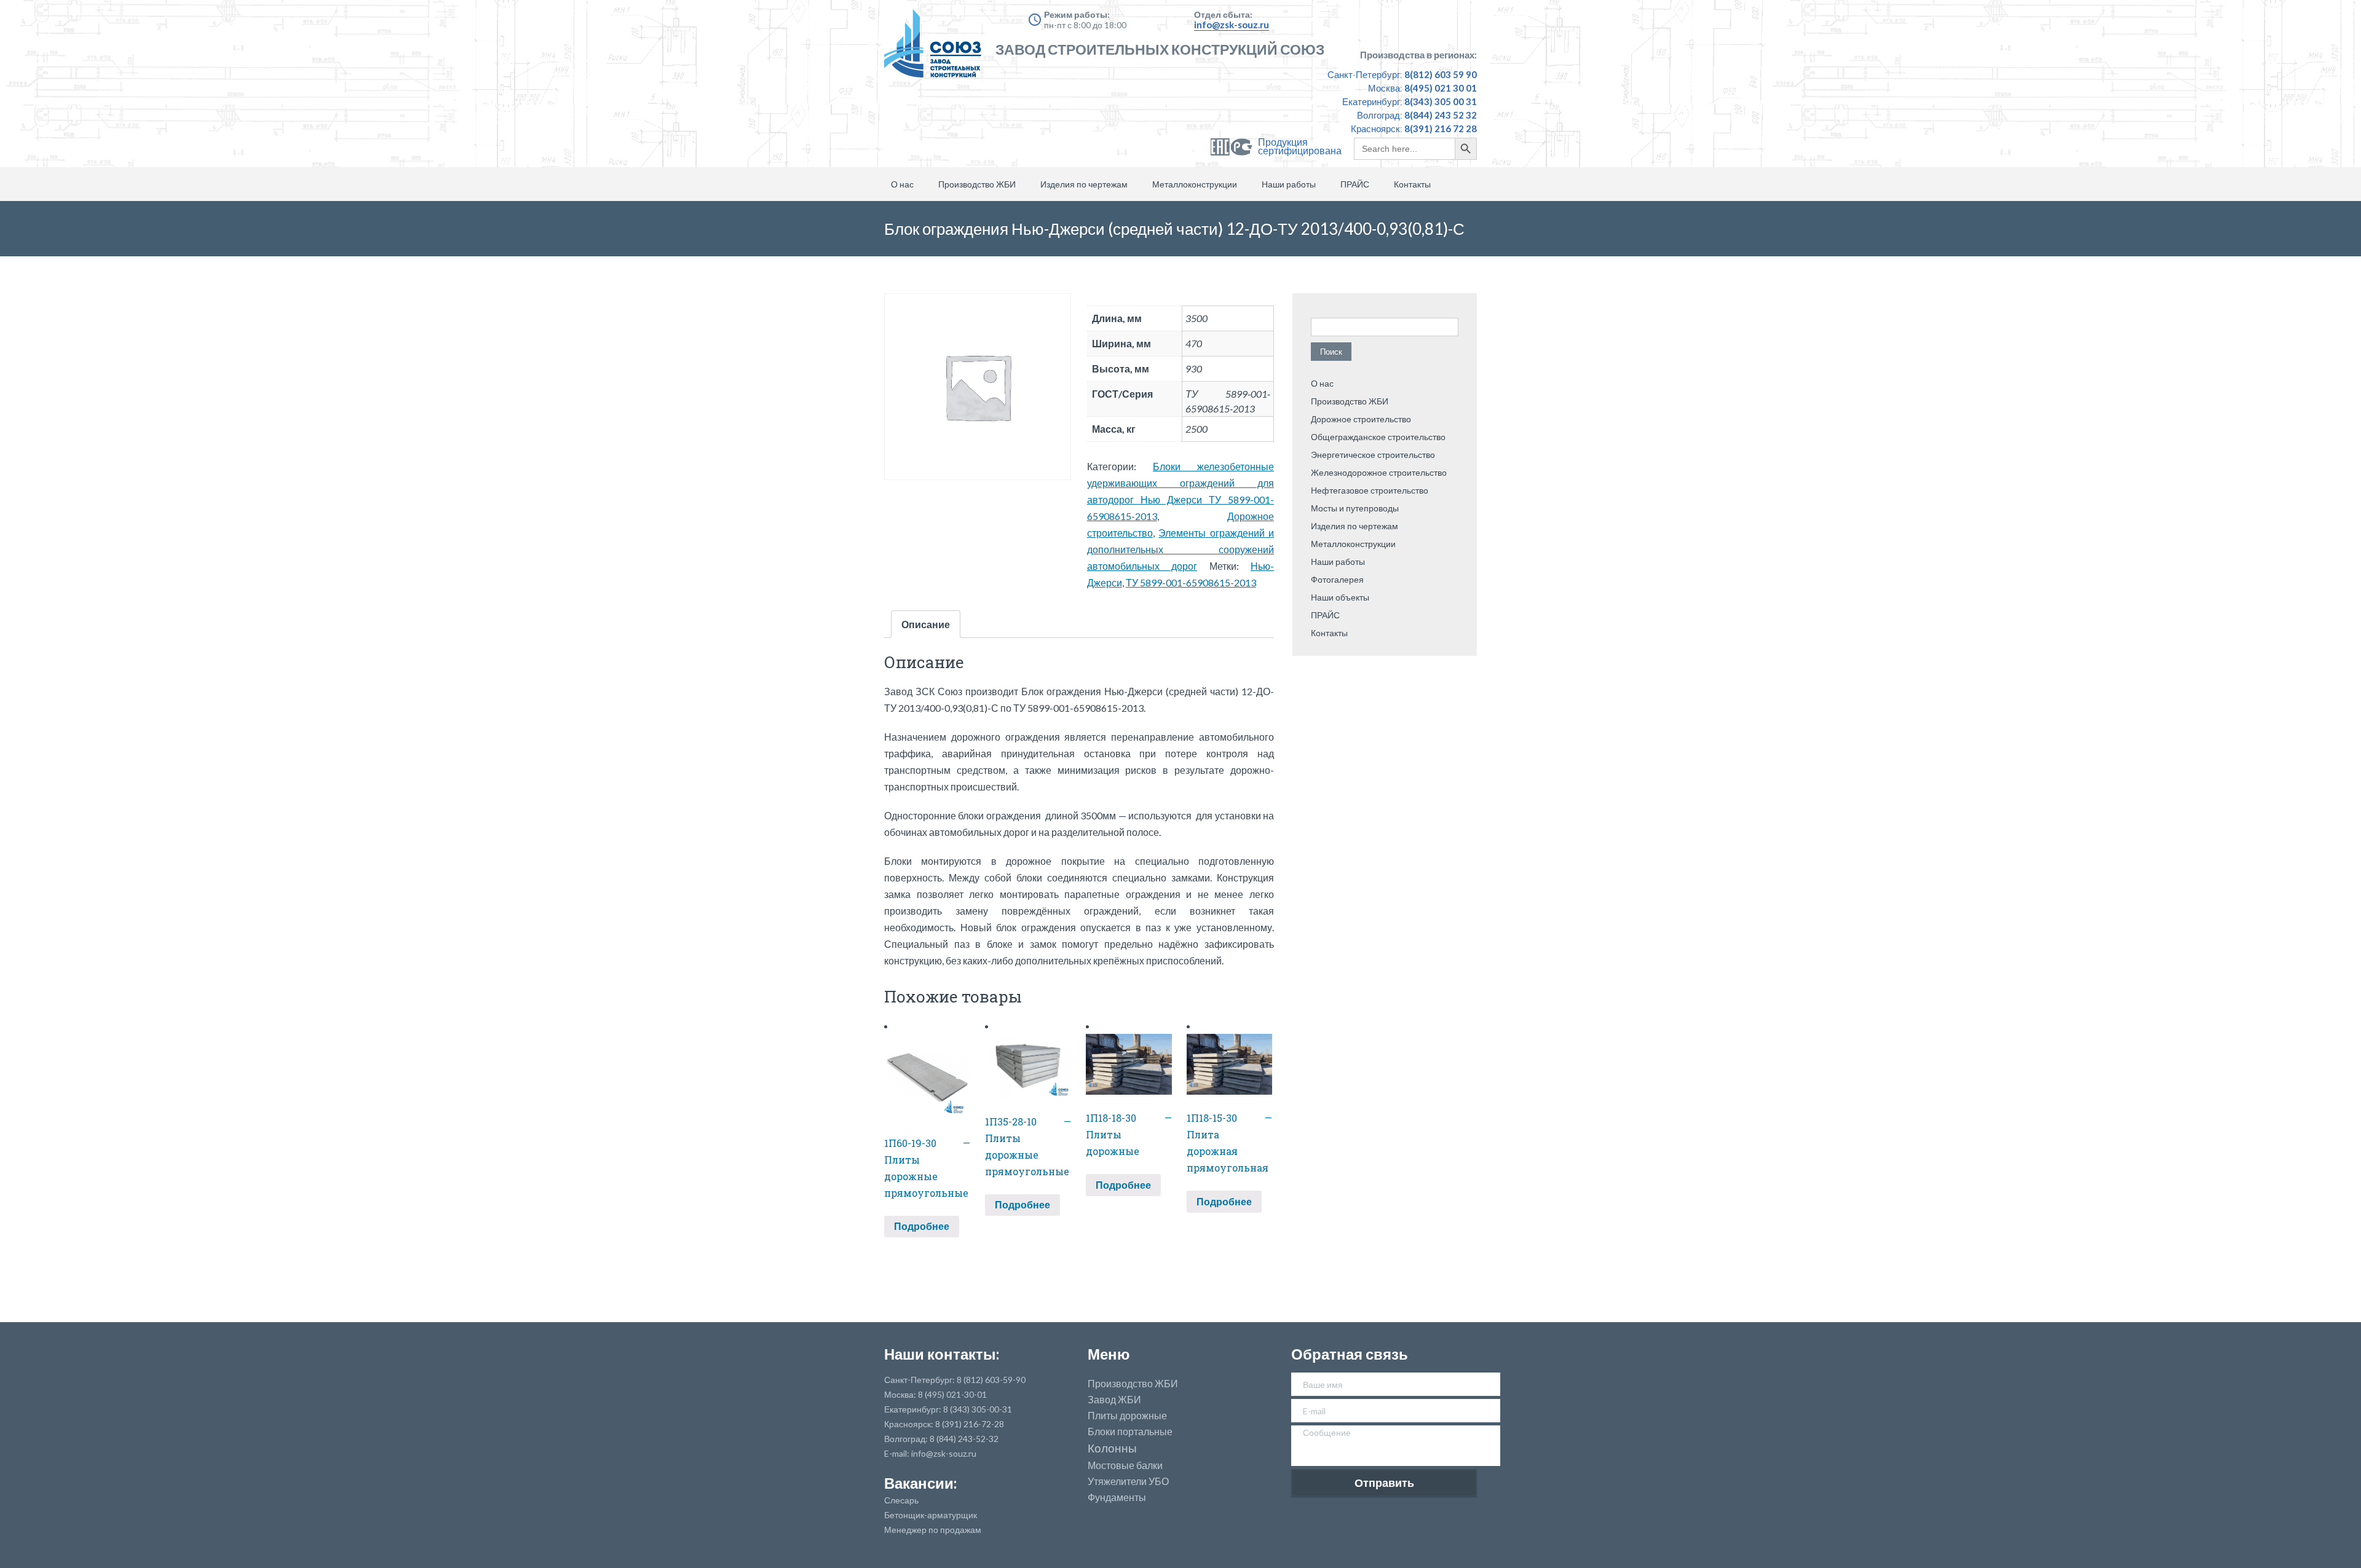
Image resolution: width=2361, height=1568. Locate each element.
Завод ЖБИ (1114, 1400)
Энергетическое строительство (1373, 455)
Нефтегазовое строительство (1370, 490)
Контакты (1412, 184)
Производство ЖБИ (977, 184)
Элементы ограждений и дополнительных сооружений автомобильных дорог (1180, 549)
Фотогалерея (1337, 579)
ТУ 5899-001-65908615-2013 (1191, 582)
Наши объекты (1340, 597)
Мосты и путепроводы (1355, 508)
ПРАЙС (1355, 184)
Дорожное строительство (1361, 419)
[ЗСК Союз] (936, 49)
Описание (926, 624)
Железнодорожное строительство (1379, 472)
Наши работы (1289, 184)
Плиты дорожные (1127, 1416)
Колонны (1112, 1448)
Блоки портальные (1130, 1432)
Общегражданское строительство (1378, 437)
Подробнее (922, 1226)
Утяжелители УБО (1128, 1481)
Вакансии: (920, 1483)
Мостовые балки (1125, 1465)
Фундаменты (1117, 1497)
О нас (902, 184)
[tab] (926, 624)
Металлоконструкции (1195, 184)
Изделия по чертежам (1084, 184)
